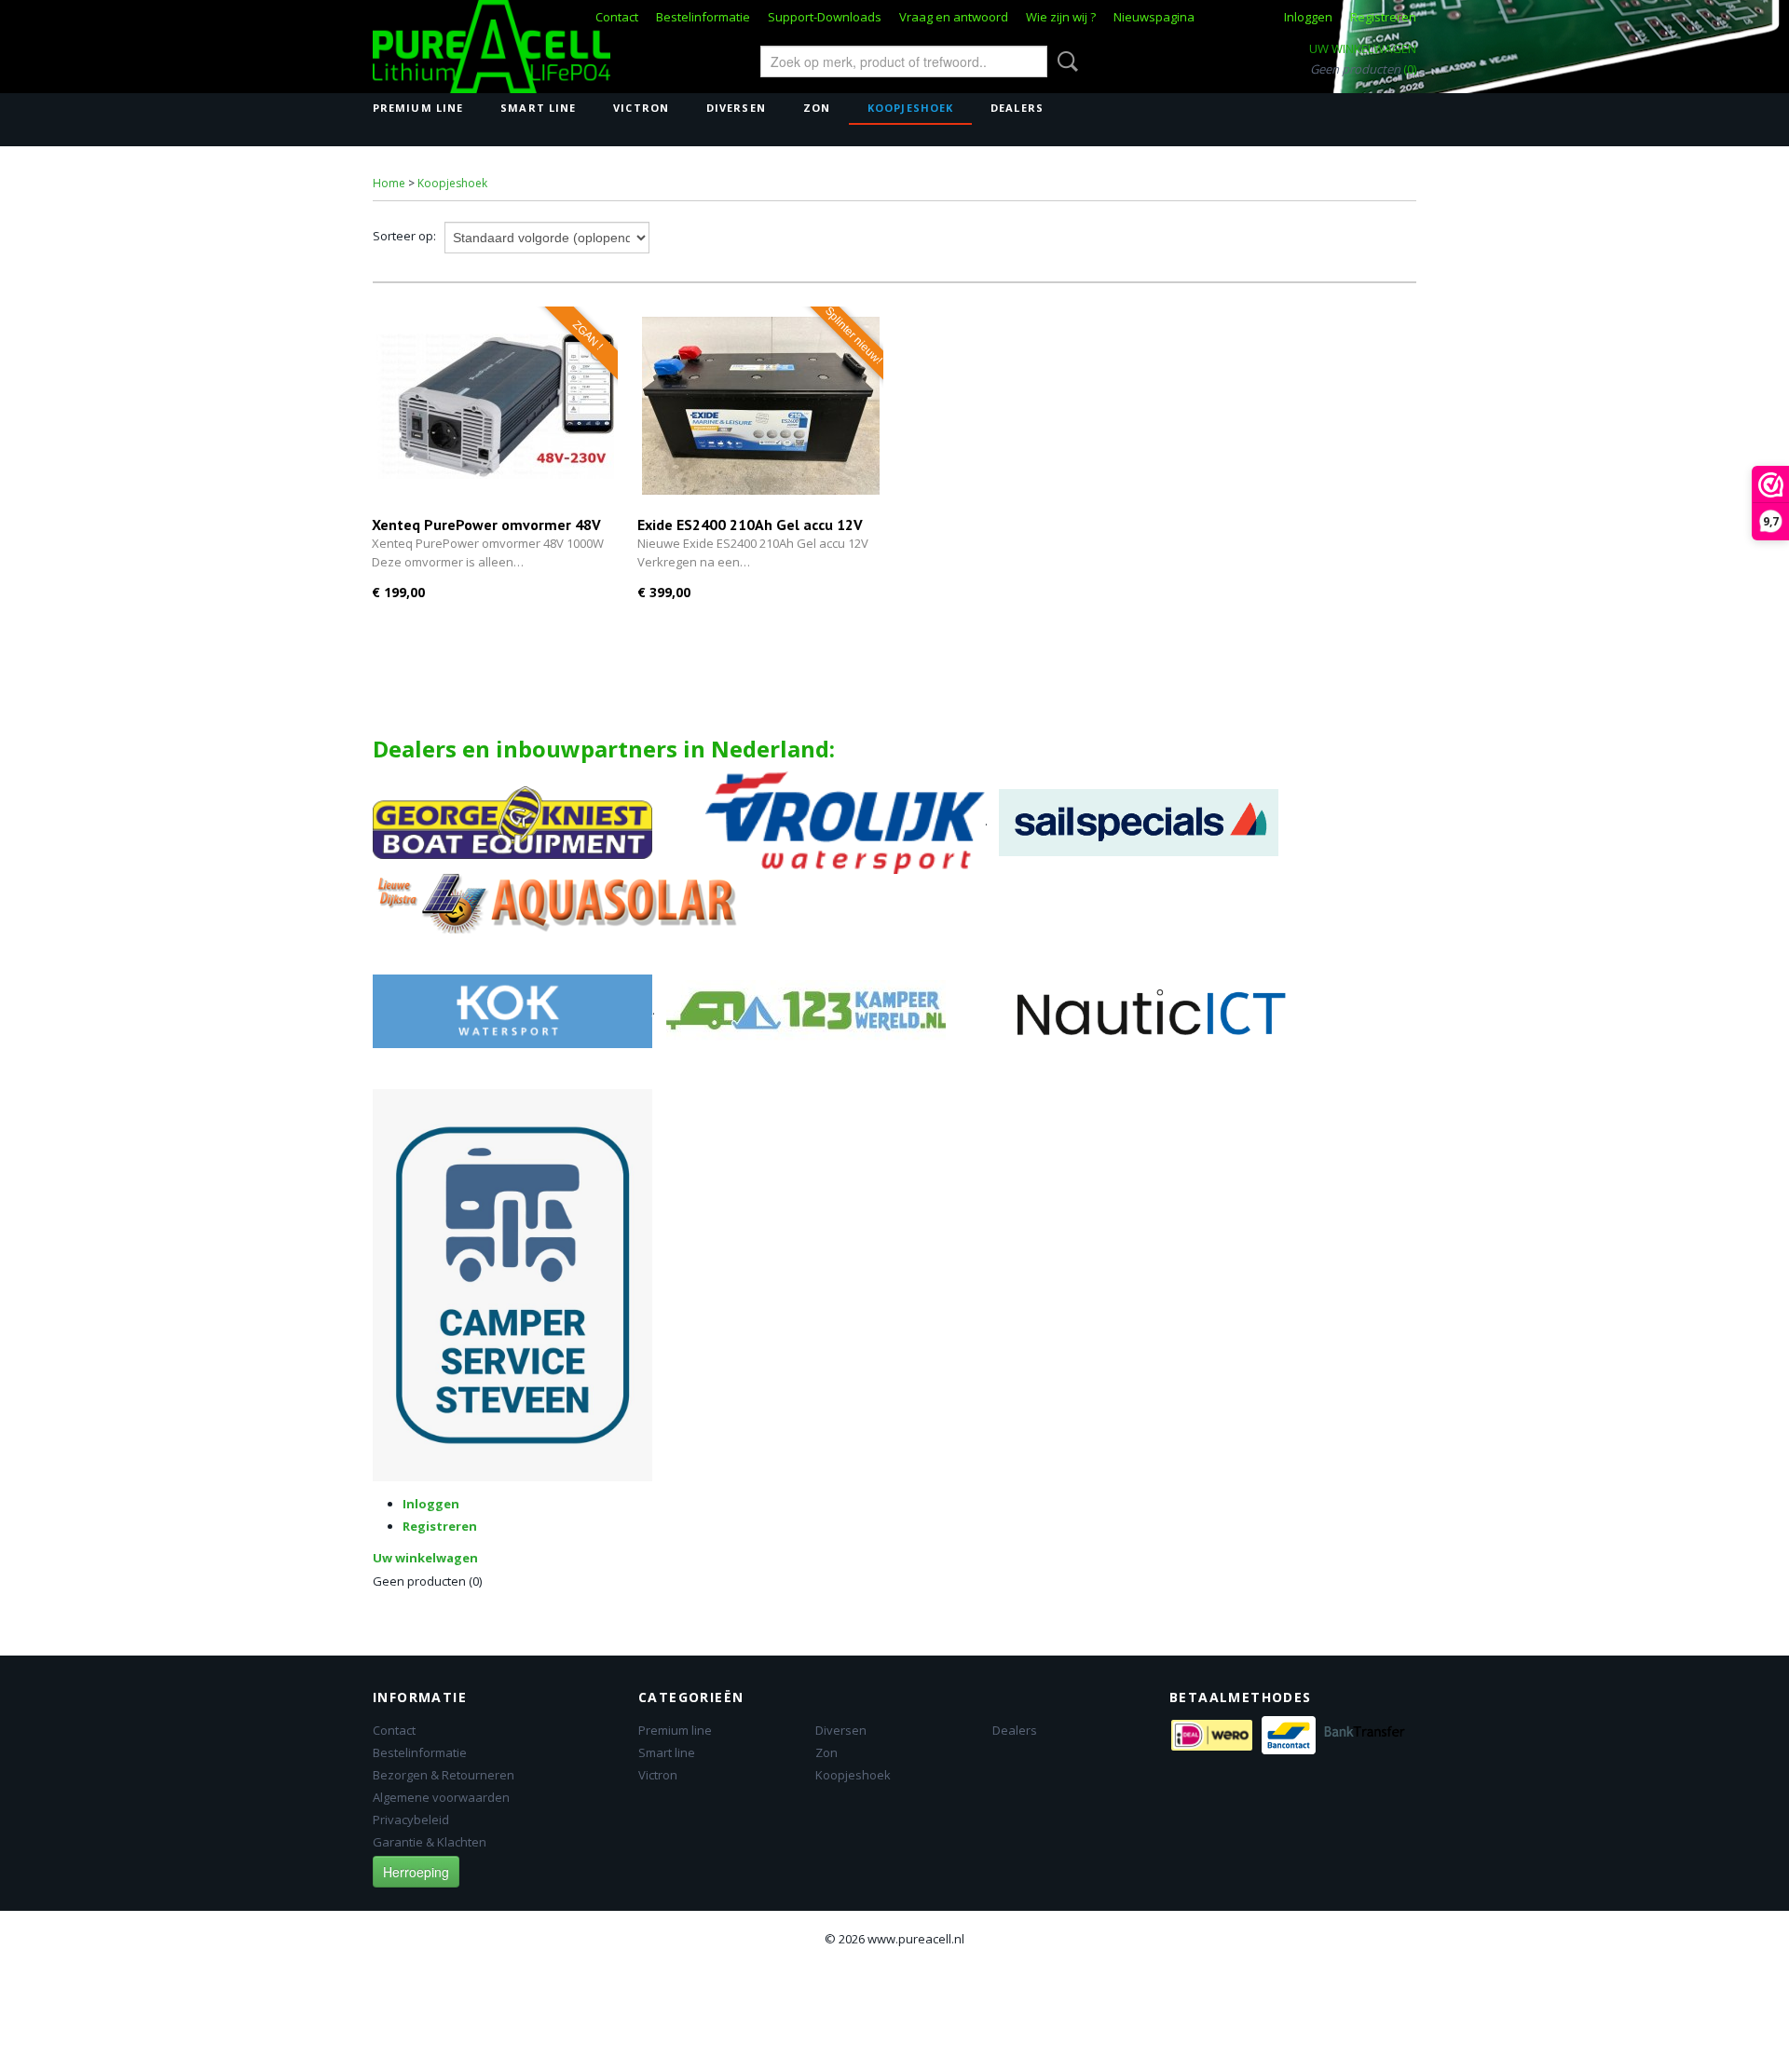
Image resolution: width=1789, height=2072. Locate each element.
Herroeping (416, 1872)
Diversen (736, 108)
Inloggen (1308, 17)
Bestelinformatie (703, 17)
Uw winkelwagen (1363, 48)
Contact (617, 17)
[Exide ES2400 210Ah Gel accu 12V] (761, 406)
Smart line (538, 108)
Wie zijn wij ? (1061, 17)
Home (389, 183)
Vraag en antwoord (954, 17)
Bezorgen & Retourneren (444, 1775)
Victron (641, 108)
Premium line (418, 108)
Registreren (1383, 17)
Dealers (1017, 108)
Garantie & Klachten (430, 1842)
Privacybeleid (411, 1820)
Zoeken (1064, 61)
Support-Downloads (825, 17)
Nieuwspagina (1154, 17)
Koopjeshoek (910, 108)
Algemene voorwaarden (441, 1797)
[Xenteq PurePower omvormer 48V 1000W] (495, 406)
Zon (817, 108)
